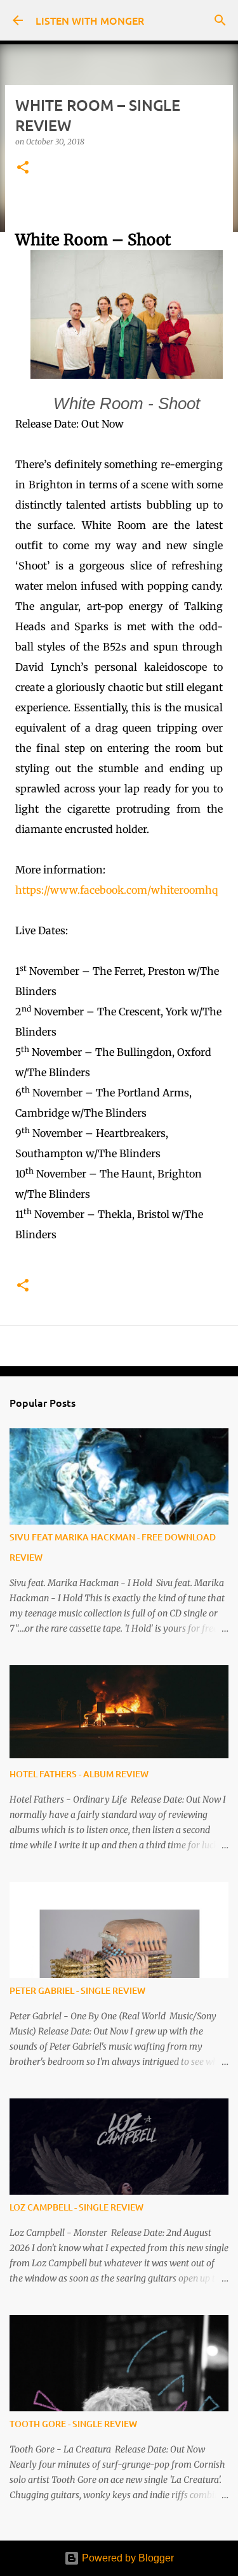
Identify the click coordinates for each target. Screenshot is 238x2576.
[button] (23, 168)
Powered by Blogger (127, 2558)
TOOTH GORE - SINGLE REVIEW (73, 2424)
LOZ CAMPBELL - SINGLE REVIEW (76, 2207)
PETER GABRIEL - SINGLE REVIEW (77, 1990)
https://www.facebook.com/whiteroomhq (116, 890)
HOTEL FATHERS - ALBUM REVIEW (79, 1774)
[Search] (220, 20)
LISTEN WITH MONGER (90, 20)
